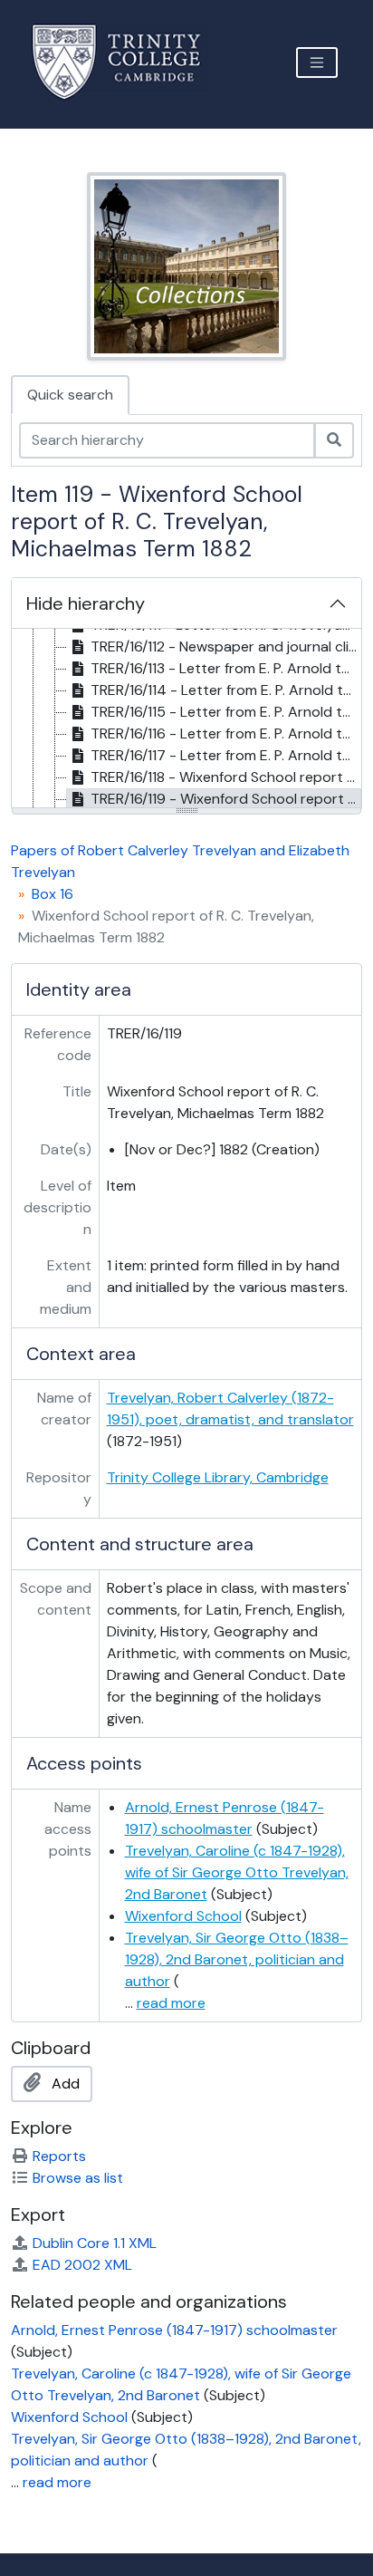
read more (171, 2003)
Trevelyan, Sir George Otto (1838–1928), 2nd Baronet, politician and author (237, 1959)
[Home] (127, 62)
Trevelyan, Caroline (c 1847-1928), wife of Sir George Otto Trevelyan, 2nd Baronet (237, 1872)
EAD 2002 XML (82, 2265)
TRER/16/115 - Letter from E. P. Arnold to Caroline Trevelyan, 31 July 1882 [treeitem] (226, 712)
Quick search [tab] (70, 395)
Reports (59, 2156)
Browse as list (78, 2178)
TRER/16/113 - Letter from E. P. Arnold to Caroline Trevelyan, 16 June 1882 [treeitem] (226, 668)
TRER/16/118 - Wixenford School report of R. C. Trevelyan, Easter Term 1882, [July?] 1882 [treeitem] (226, 777)
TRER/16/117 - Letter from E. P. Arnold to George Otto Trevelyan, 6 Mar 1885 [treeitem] (226, 755)
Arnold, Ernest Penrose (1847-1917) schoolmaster (174, 2330)
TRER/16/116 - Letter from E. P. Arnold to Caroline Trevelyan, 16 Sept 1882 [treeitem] (226, 733)
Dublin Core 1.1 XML (95, 2243)
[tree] (186, 719)
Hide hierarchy (86, 603)
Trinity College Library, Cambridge (218, 1477)
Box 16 (53, 894)
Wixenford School (183, 1916)
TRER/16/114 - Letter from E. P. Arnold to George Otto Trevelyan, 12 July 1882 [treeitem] (226, 690)
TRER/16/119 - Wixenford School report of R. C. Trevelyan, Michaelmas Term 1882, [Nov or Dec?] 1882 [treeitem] (226, 799)
